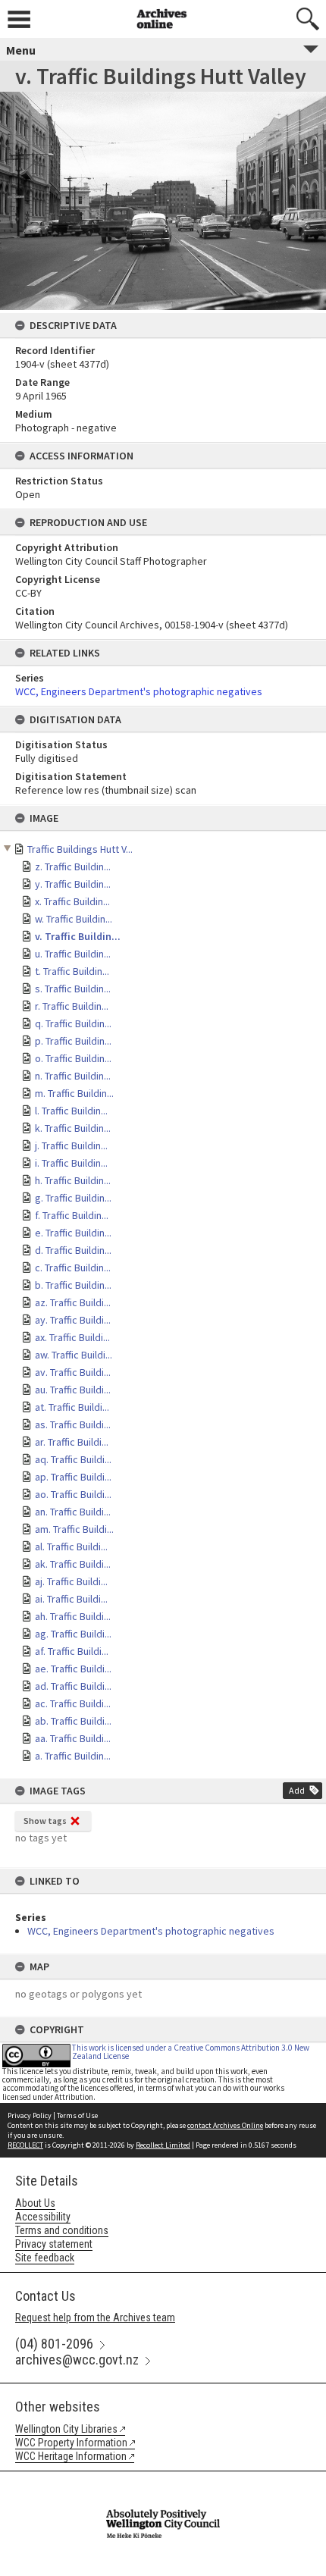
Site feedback (45, 2258)
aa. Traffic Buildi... (73, 1738)
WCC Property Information (71, 2443)
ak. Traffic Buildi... (73, 1564)
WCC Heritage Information (71, 2456)
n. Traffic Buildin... (73, 1076)
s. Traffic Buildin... (73, 989)
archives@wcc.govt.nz (77, 2360)
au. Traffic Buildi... (73, 1390)
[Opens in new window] (163, 2481)
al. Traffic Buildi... (71, 1547)
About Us (35, 2203)
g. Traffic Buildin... (73, 1198)
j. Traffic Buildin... (71, 1145)
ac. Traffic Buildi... (73, 1703)
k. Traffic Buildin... (73, 1128)
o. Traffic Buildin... (73, 1058)
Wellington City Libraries (66, 2429)
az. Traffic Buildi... (73, 1302)
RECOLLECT (25, 2145)
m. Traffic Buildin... (74, 1093)
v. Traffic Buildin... (78, 936)
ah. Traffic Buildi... (73, 1616)
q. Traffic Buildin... (73, 1023)
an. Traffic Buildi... (73, 1512)
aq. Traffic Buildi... (73, 1459)
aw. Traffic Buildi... (74, 1355)
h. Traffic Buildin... (73, 1180)
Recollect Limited (163, 2145)
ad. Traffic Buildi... (73, 1686)
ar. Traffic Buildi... (72, 1442)
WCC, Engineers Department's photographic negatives (151, 1931)
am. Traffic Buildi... (74, 1529)
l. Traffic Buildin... (71, 1111)
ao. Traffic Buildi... (73, 1494)
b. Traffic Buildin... (73, 1285)
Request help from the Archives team (95, 2317)
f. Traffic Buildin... (72, 1215)
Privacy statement (54, 2244)
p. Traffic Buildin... (73, 1041)
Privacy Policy (30, 2115)
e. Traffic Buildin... (73, 1233)
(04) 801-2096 (54, 2344)
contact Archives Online (225, 2125)
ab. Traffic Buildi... (73, 1721)
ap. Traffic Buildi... (73, 1477)
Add (297, 1790)
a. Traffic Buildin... (73, 1756)
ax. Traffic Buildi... (72, 1337)
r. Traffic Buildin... (72, 1006)
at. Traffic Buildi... (72, 1407)
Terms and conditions (62, 2230)
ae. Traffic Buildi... (73, 1669)
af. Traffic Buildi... (72, 1651)
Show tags (45, 1821)
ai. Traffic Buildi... (71, 1599)
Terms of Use (77, 2115)
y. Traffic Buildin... (73, 884)
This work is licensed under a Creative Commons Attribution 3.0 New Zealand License (191, 2052)
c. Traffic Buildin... (73, 1268)
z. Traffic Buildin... (73, 867)
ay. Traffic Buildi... (73, 1320)
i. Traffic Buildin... (71, 1163)
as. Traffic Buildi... (73, 1424)
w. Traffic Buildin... (74, 919)
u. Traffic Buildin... (73, 954)
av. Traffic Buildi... (73, 1372)
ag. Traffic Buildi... (73, 1634)
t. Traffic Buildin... (72, 971)
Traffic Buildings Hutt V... (80, 849)
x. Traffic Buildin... (72, 901)
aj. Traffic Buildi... (71, 1581)
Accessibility (43, 2217)
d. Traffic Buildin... (73, 1250)
